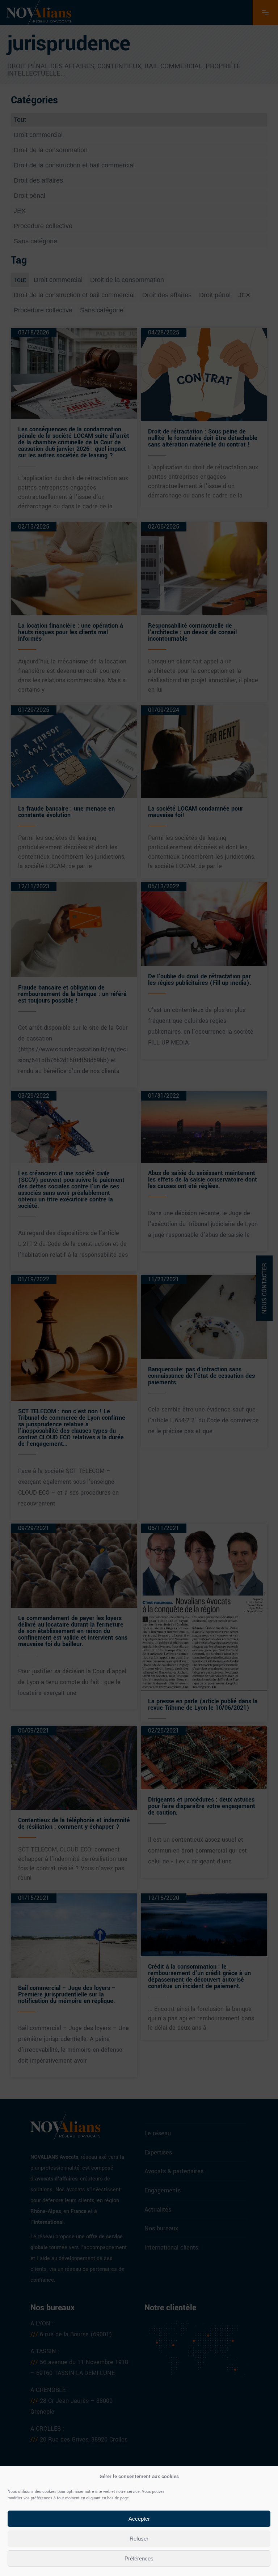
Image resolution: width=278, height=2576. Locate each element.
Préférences (139, 2558)
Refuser (139, 2539)
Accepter (139, 2519)
